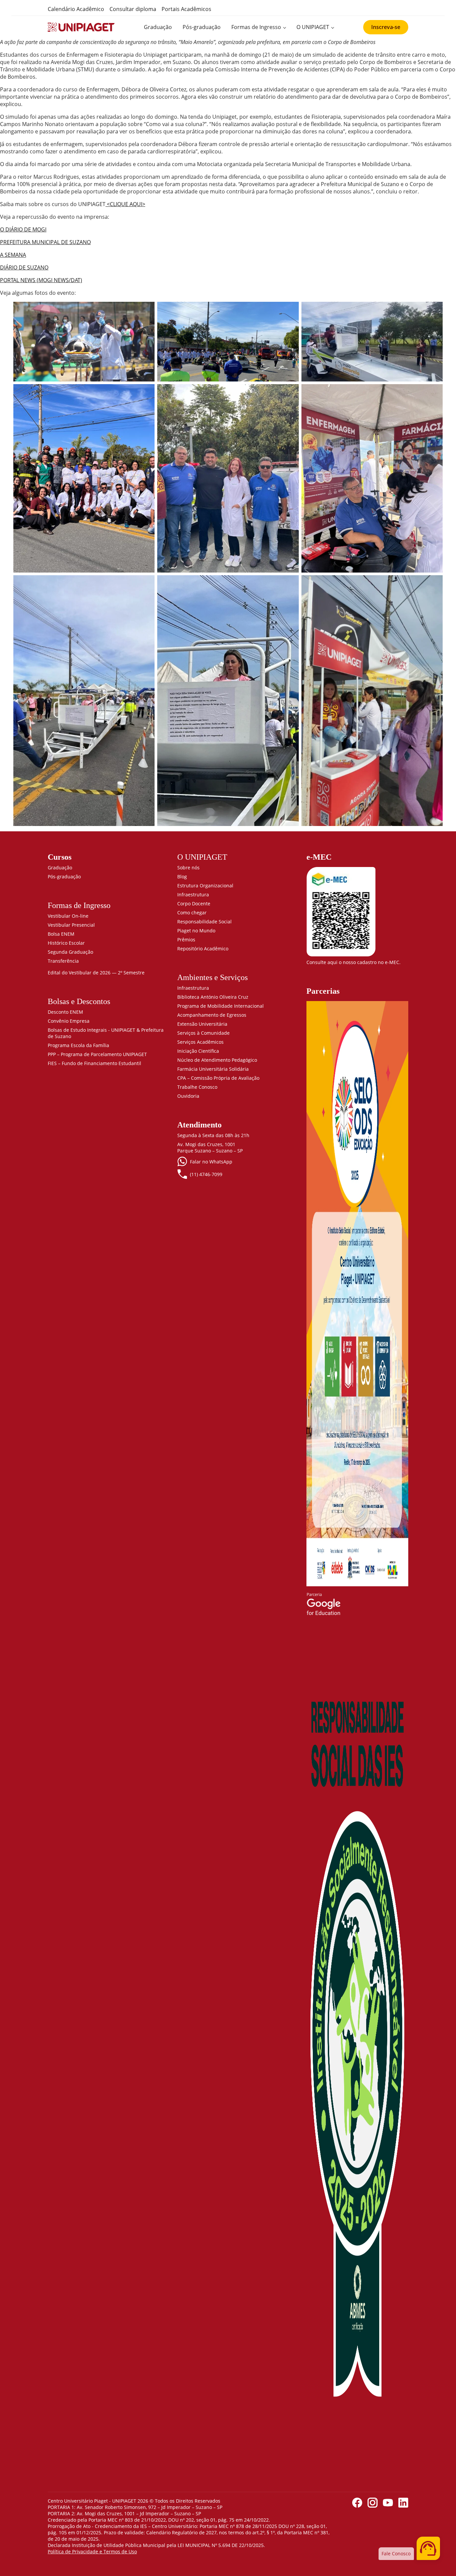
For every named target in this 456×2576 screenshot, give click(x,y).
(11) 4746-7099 (206, 1174)
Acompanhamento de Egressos (212, 1015)
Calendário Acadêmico (76, 9)
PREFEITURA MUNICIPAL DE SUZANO (45, 242)
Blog (182, 877)
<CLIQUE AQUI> (125, 204)
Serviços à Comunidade (203, 1033)
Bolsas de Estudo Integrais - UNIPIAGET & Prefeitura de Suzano (106, 1033)
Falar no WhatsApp (211, 1162)
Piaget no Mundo (196, 931)
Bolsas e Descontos (79, 1001)
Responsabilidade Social (204, 922)
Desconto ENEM (65, 1012)
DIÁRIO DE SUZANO (24, 267)
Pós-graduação (202, 27)
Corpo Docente (194, 904)
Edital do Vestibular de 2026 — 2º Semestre (96, 973)
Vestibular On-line (68, 916)
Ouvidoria (188, 1096)
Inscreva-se (386, 27)
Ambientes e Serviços (212, 977)
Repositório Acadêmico (203, 949)
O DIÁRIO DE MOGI (23, 229)
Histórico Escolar (66, 943)
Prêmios (186, 940)
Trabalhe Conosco (197, 1087)
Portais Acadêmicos (186, 9)
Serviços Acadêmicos (200, 1042)
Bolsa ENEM (61, 934)
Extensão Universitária (202, 1024)
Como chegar (192, 913)
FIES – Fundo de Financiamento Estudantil (94, 1063)
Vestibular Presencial (71, 925)
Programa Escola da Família (78, 1045)
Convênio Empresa (69, 1021)
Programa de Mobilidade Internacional (220, 1006)
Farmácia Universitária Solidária (213, 1069)
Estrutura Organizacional (205, 886)
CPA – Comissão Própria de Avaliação (218, 1078)
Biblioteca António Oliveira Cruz (213, 997)
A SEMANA (13, 255)
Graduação (158, 27)
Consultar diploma (133, 9)
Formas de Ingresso (256, 27)
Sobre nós (188, 868)
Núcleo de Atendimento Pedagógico (217, 1060)
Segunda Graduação (70, 952)
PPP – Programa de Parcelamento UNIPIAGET (97, 1054)
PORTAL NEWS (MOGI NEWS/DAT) (41, 280)
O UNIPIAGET (313, 27)
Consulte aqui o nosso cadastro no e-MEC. (354, 962)
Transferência (63, 961)
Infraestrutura (193, 895)
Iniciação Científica (198, 1051)
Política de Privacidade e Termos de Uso (92, 2551)
